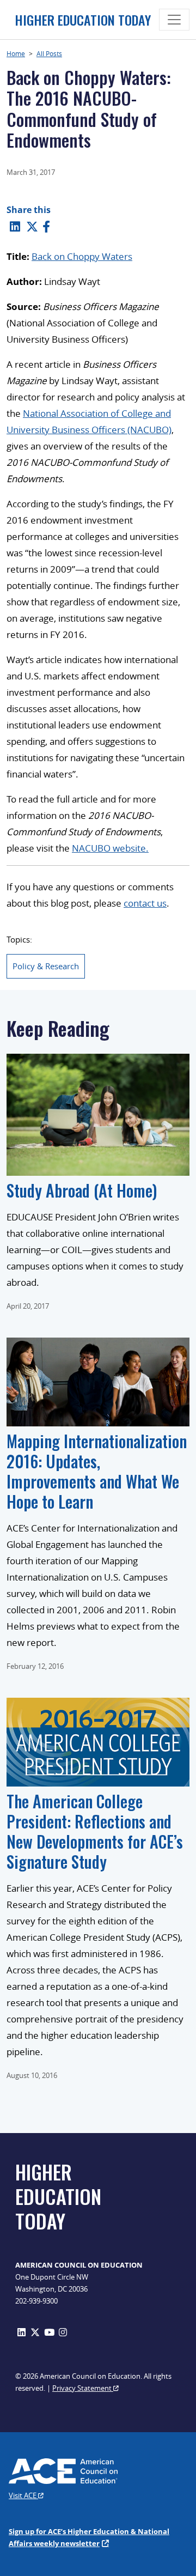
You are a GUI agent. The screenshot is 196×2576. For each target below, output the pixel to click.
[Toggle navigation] (174, 20)
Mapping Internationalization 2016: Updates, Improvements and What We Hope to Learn (97, 1471)
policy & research (46, 966)
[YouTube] (49, 2332)
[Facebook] (46, 226)
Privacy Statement (83, 2388)
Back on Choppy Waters (82, 256)
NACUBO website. (110, 848)
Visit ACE (23, 2495)
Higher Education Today (79, 20)
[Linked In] (15, 226)
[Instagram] (63, 2332)
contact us (145, 903)
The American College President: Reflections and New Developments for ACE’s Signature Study (95, 1831)
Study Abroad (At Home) (82, 1190)
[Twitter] (32, 226)
